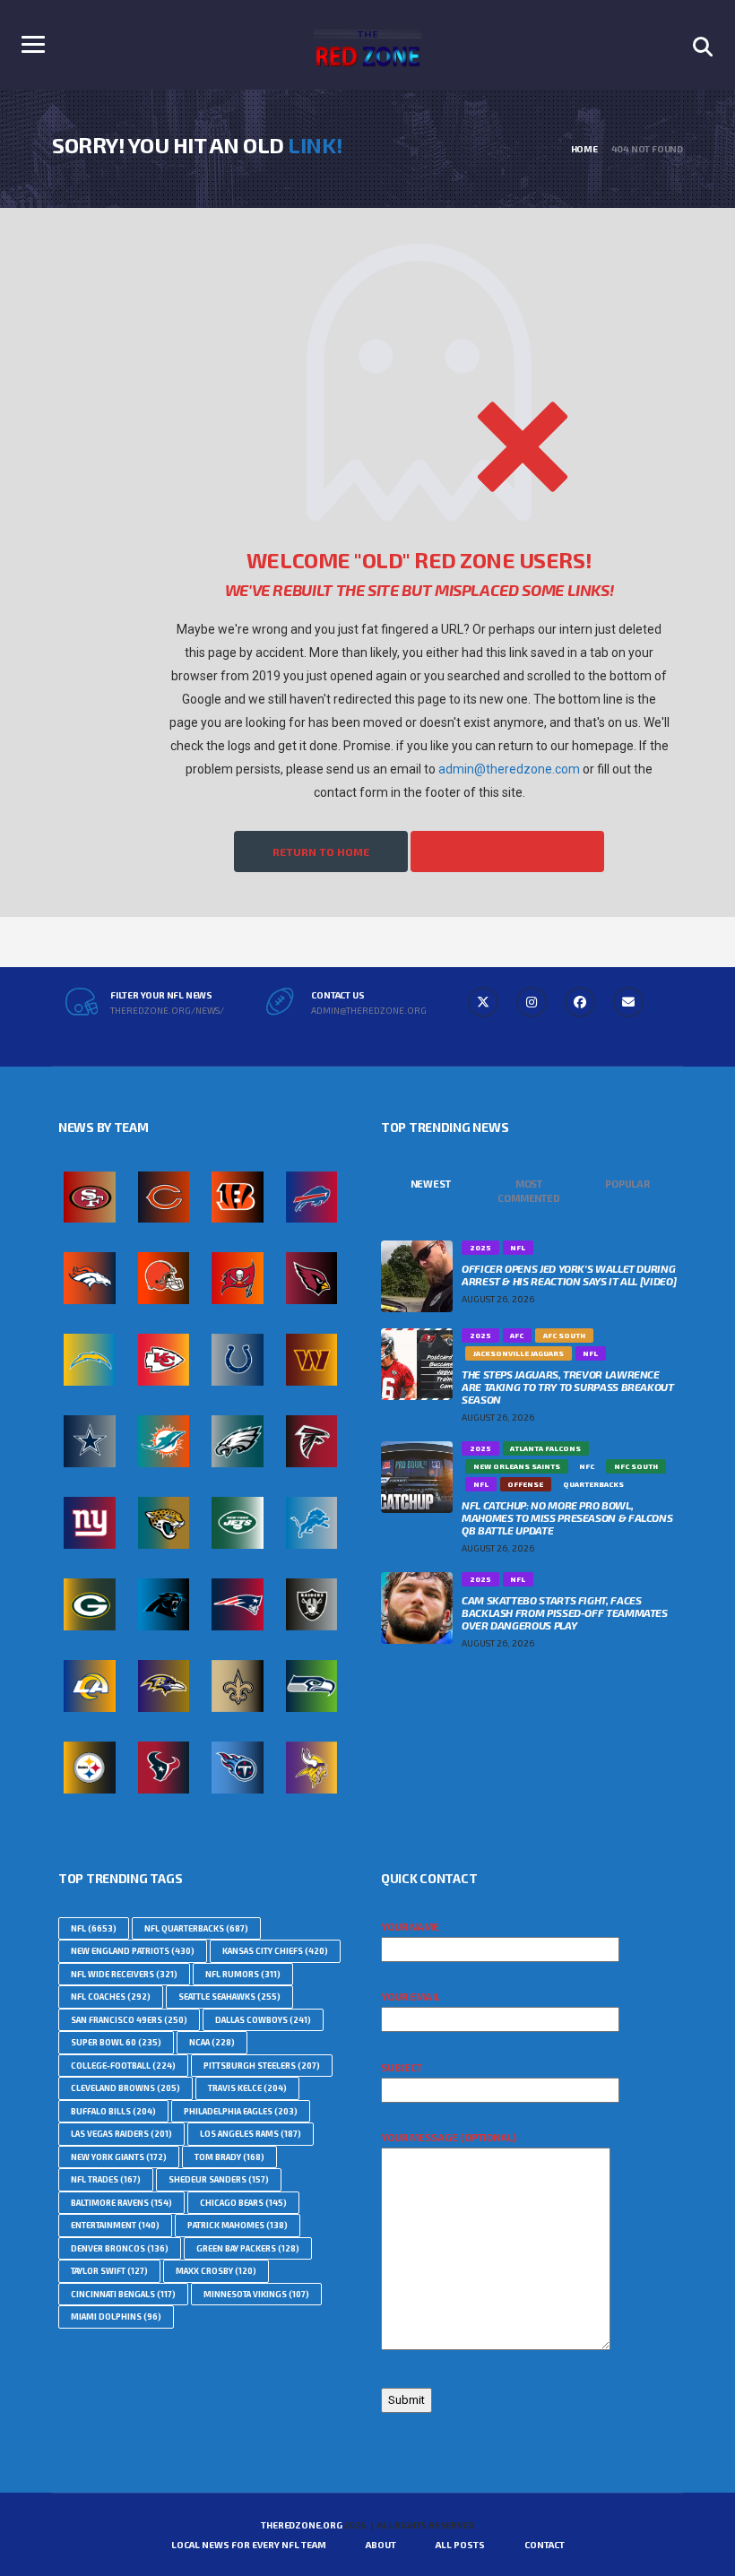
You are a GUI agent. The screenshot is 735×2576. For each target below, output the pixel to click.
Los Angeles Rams (251, 2134)
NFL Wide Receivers (124, 1974)
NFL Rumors (243, 1974)
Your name (410, 1927)
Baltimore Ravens (121, 2203)
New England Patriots (133, 1951)
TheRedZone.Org (301, 2525)
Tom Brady (229, 2157)
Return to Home (321, 851)
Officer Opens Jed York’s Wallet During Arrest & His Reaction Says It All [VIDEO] (569, 1275)
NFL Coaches (111, 1997)
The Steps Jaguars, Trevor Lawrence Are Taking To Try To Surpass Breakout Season (568, 1387)
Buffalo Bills (113, 2111)
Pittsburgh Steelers (262, 2066)
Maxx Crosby (216, 2271)
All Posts (460, 2545)
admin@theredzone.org (369, 1010)
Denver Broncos (120, 2248)
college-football (123, 2066)
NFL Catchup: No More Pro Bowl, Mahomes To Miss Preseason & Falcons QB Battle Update (567, 1517)
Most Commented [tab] (528, 1191)
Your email (411, 1997)
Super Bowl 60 (116, 2042)
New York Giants (119, 2157)
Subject (402, 2067)
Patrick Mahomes (238, 2225)
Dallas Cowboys (263, 2020)
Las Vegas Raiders (121, 2134)
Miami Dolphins (116, 2317)
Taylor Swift (109, 2271)
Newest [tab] (431, 1184)
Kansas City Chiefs (275, 1951)
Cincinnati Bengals (123, 2294)
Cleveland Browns (125, 2088)
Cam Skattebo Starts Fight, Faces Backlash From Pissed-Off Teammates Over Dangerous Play (565, 1612)
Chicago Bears (243, 2203)
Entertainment (115, 2225)
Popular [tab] (627, 1184)
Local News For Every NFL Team (249, 2545)
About (381, 2545)
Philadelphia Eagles (241, 2111)
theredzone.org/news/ (167, 1010)
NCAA (212, 2042)
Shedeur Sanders (219, 2179)
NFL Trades (106, 2179)
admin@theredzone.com (509, 769)
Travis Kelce (247, 2088)
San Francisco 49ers (129, 2020)
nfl (94, 1928)
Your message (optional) (449, 2137)
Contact (545, 2545)
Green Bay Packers (248, 2248)
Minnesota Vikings (256, 2294)
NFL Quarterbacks (196, 1928)
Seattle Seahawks (229, 1997)
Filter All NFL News (507, 851)
